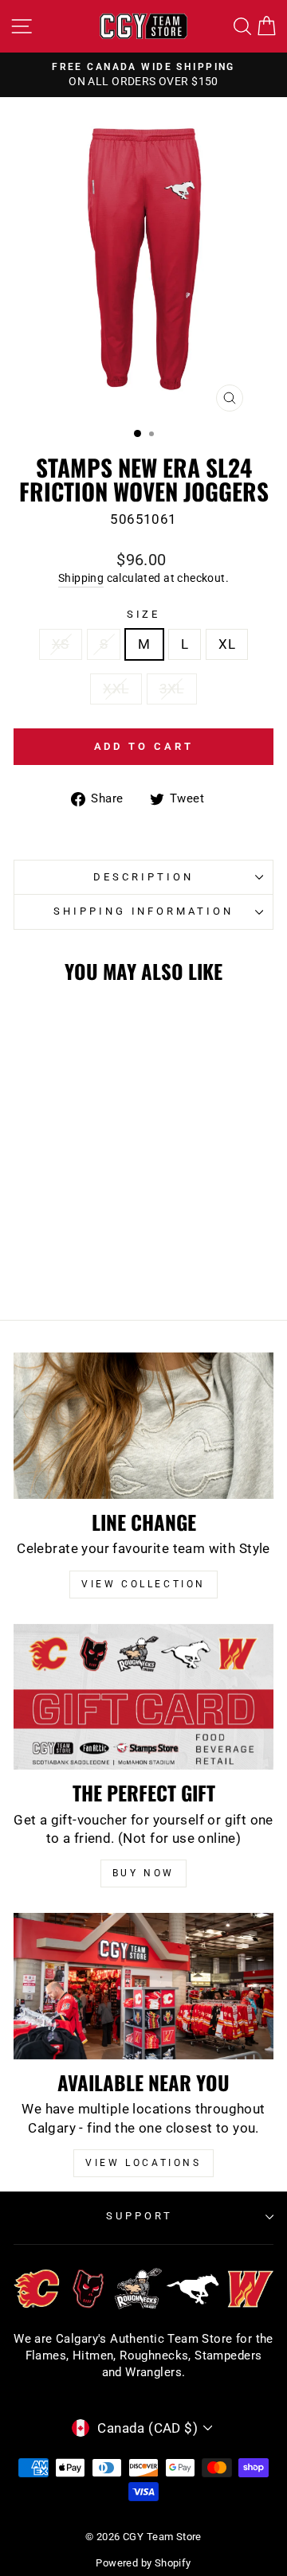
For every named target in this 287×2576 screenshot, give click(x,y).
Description (143, 877)
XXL (116, 689)
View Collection (143, 1584)
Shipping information (144, 911)
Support (140, 2216)
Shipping (81, 578)
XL (227, 644)
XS (61, 644)
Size (144, 614)
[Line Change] (143, 1425)
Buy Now (143, 1873)
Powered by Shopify (143, 2563)
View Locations (143, 2163)
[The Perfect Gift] (143, 1697)
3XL (172, 689)
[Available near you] (143, 1986)
